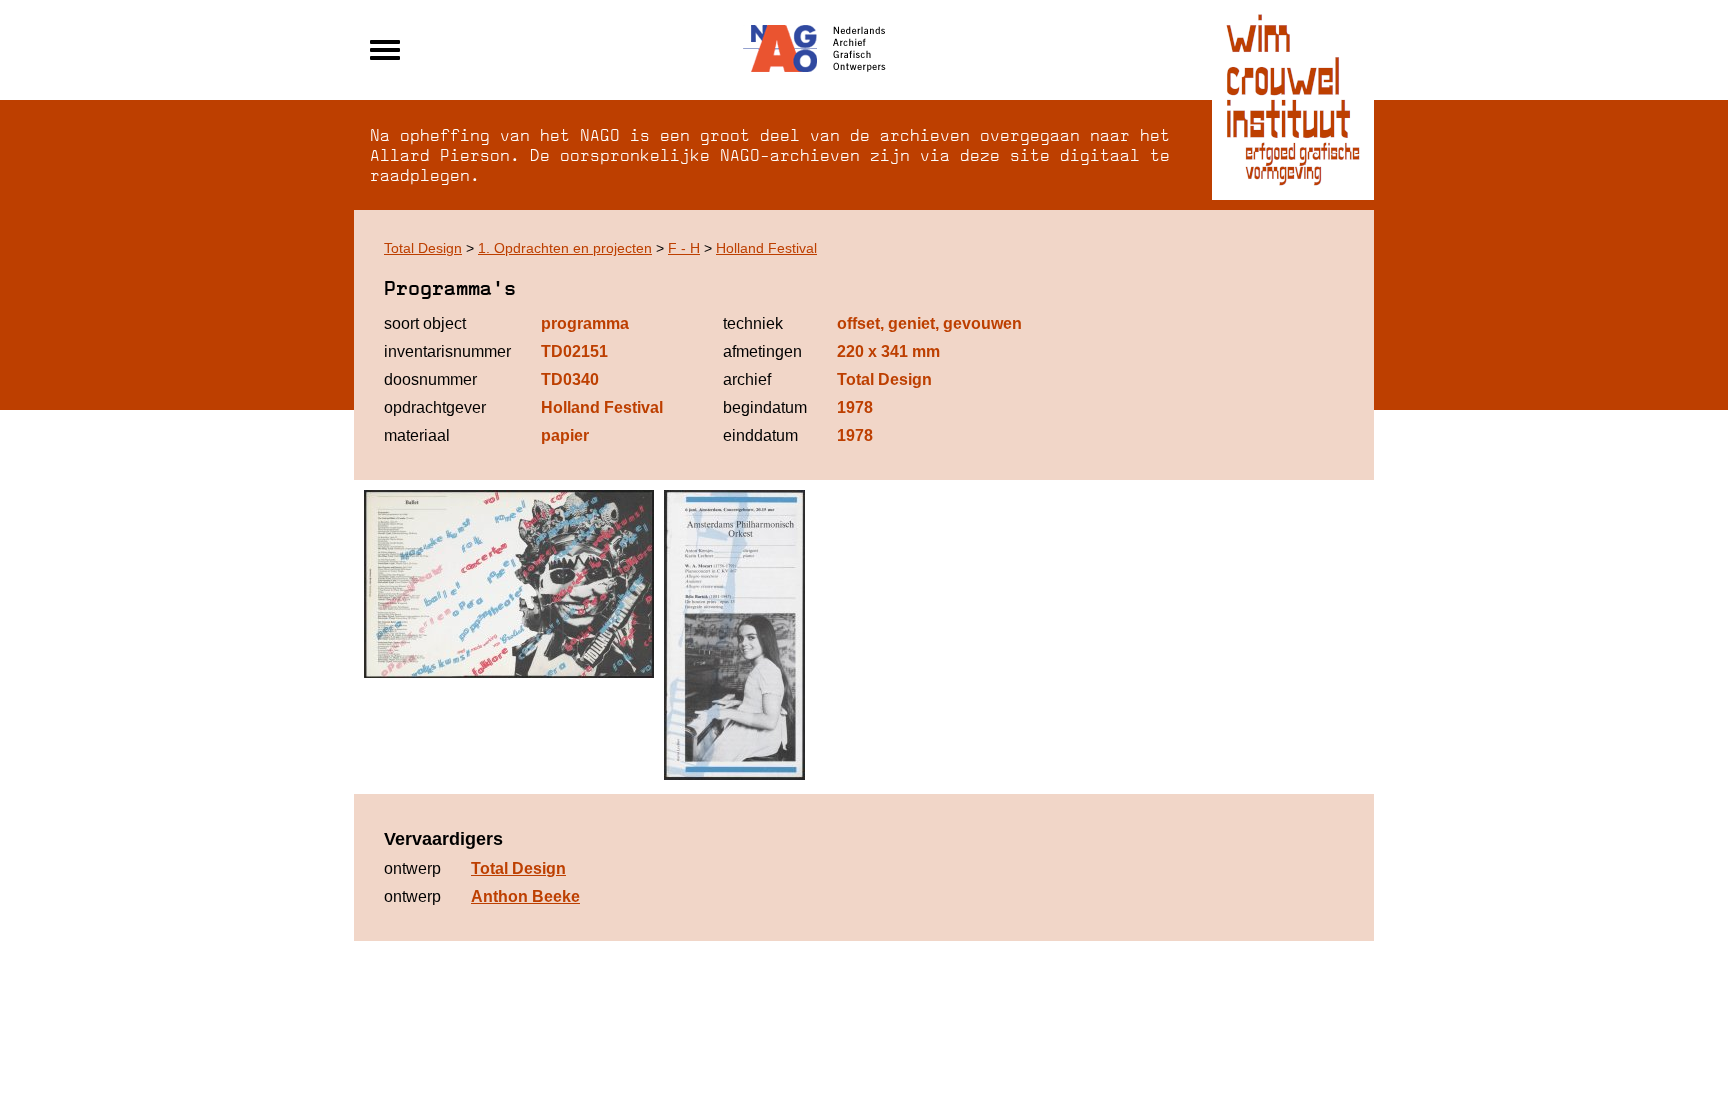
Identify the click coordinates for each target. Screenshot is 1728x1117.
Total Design (423, 248)
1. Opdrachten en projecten (565, 248)
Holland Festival (766, 248)
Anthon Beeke (525, 896)
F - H (684, 248)
